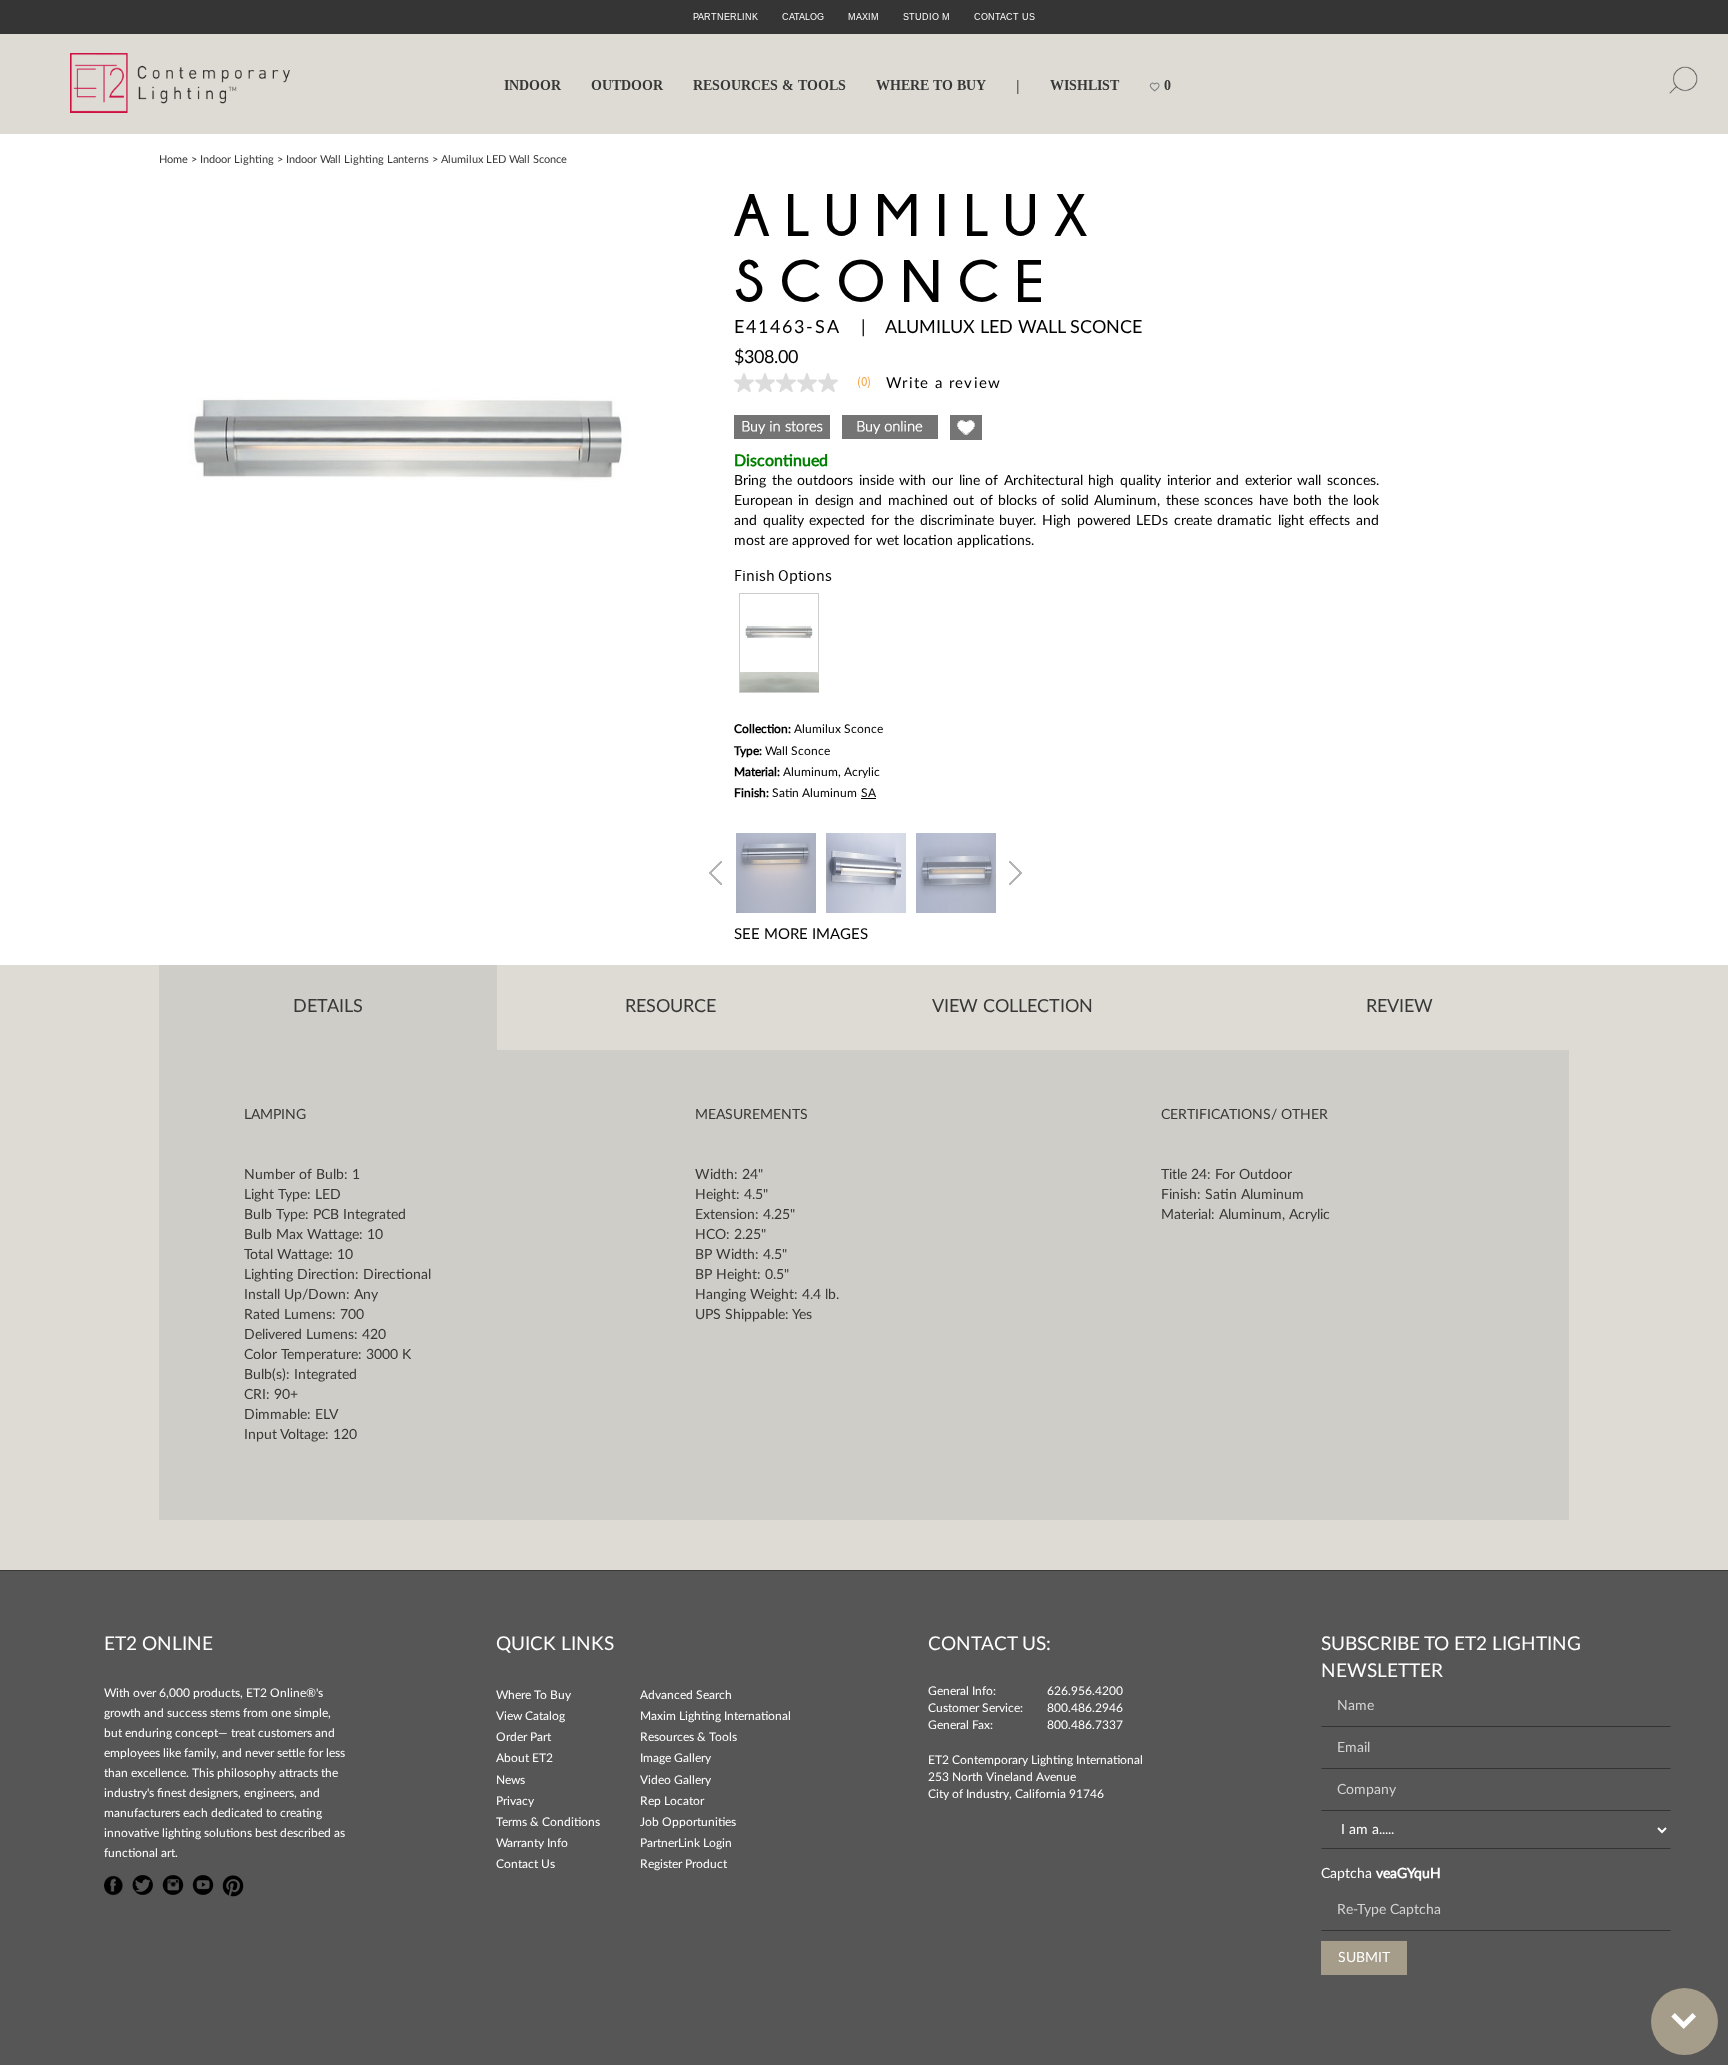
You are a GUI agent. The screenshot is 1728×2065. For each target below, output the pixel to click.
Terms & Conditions (548, 1822)
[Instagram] (173, 1883)
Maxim (863, 17)
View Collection (1012, 1007)
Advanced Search (686, 1695)
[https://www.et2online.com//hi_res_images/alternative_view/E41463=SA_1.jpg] (776, 870)
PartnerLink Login (686, 1843)
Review (1399, 1007)
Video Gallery (675, 1780)
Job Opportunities (688, 1822)
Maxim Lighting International (715, 1716)
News (510, 1780)
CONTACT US (1004, 17)
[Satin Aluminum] (779, 643)
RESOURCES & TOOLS (769, 85)
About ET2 (524, 1758)
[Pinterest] (233, 1883)
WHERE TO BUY (931, 85)
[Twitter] (143, 1883)
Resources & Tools (688, 1737)
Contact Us (525, 1864)
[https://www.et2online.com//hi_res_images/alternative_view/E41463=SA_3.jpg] (956, 870)
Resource (670, 1007)
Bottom (1684, 2021)
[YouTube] (203, 1883)
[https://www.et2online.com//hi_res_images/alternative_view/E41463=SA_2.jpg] (866, 870)
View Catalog (530, 1716)
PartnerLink (725, 17)
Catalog (803, 17)
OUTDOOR (627, 85)
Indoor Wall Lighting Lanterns (357, 159)
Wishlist (1084, 85)
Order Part (523, 1737)
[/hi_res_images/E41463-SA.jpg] (409, 443)
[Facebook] (114, 1883)
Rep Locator (672, 1801)
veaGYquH (1408, 1874)
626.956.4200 (1085, 1691)
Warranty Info (532, 1843)
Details (328, 1007)
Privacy (515, 1801)
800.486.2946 (1085, 1708)
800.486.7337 (1085, 1725)
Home (173, 159)
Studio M (926, 17)
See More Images (801, 934)
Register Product (683, 1864)
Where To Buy (533, 1695)
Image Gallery (675, 1758)
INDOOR (532, 85)
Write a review (944, 383)
